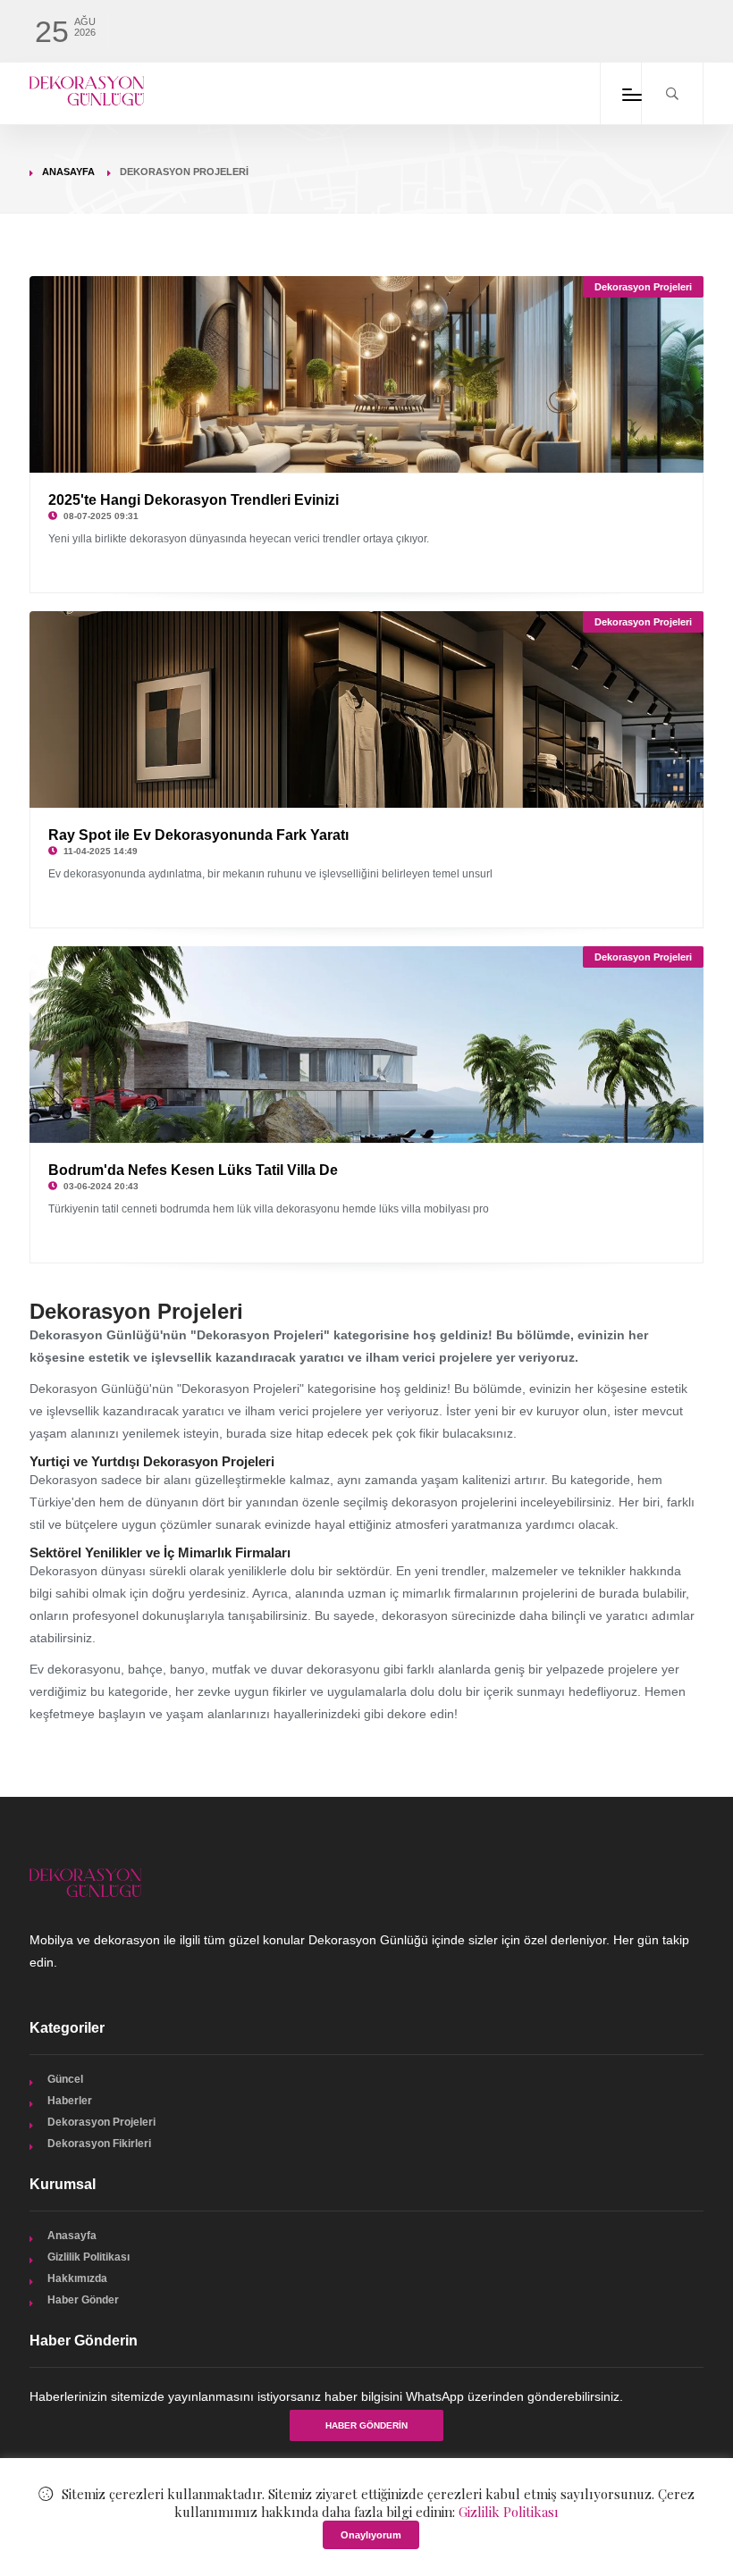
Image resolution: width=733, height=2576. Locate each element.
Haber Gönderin (366, 2425)
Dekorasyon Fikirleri (99, 2144)
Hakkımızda (77, 2278)
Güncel (65, 2079)
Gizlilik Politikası (88, 2257)
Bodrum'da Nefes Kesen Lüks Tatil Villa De (193, 1170)
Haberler (70, 2101)
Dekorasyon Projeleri (643, 287)
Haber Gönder (83, 2300)
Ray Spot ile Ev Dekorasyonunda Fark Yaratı (198, 835)
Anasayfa (68, 172)
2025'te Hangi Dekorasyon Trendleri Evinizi (194, 500)
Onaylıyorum (371, 2535)
